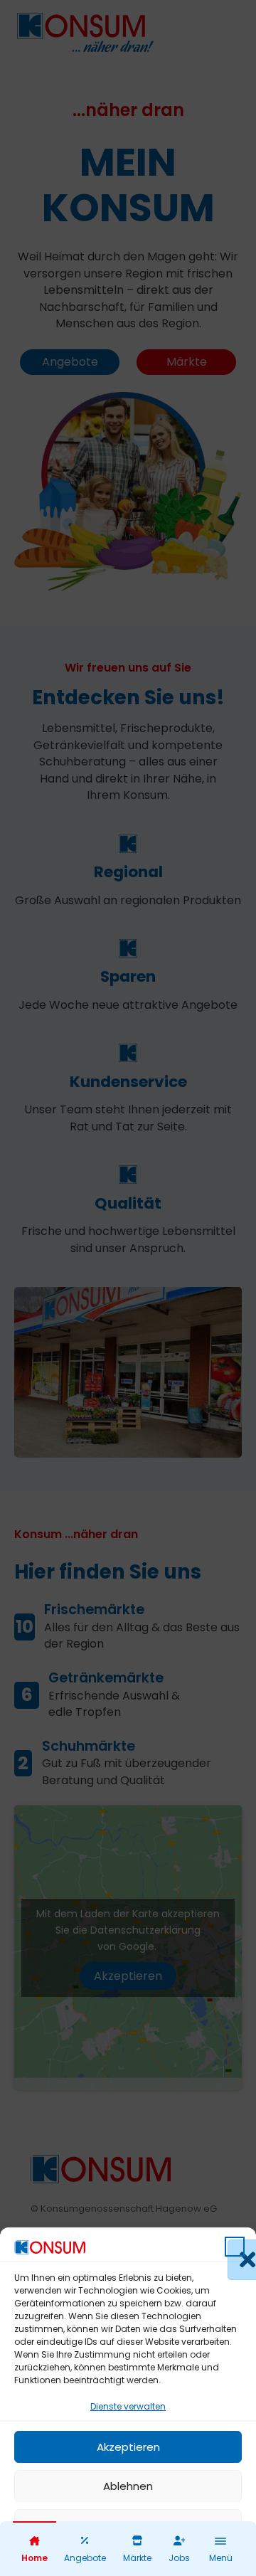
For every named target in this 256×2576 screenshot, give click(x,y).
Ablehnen (128, 2486)
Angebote (85, 2558)
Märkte (137, 2558)
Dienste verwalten (128, 2406)
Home (34, 2558)
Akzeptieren (128, 2447)
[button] (235, 2247)
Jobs (179, 2558)
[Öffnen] (220, 2541)
